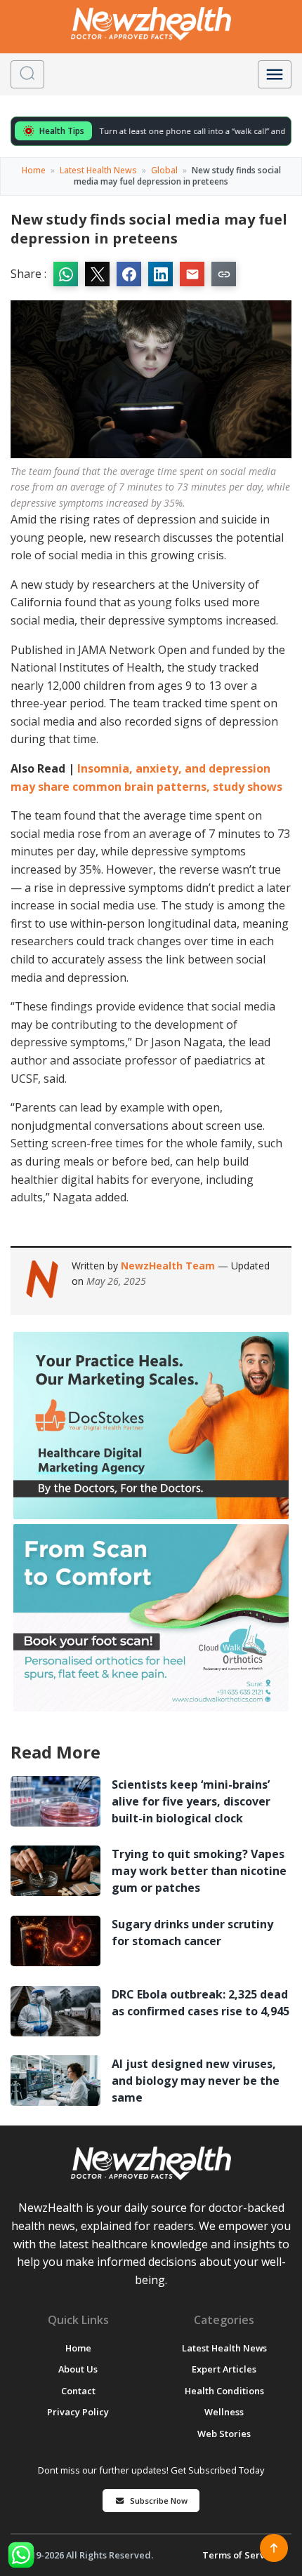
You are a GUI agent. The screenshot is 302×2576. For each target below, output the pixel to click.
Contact (78, 2391)
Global (164, 170)
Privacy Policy (78, 2412)
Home (34, 170)
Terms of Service (240, 2555)
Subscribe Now (159, 2501)
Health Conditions (224, 2391)
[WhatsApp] (21, 2555)
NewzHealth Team (169, 1266)
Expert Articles (224, 2369)
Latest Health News (98, 170)
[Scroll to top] (274, 2548)
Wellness (224, 2412)
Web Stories (224, 2434)
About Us (78, 2369)
